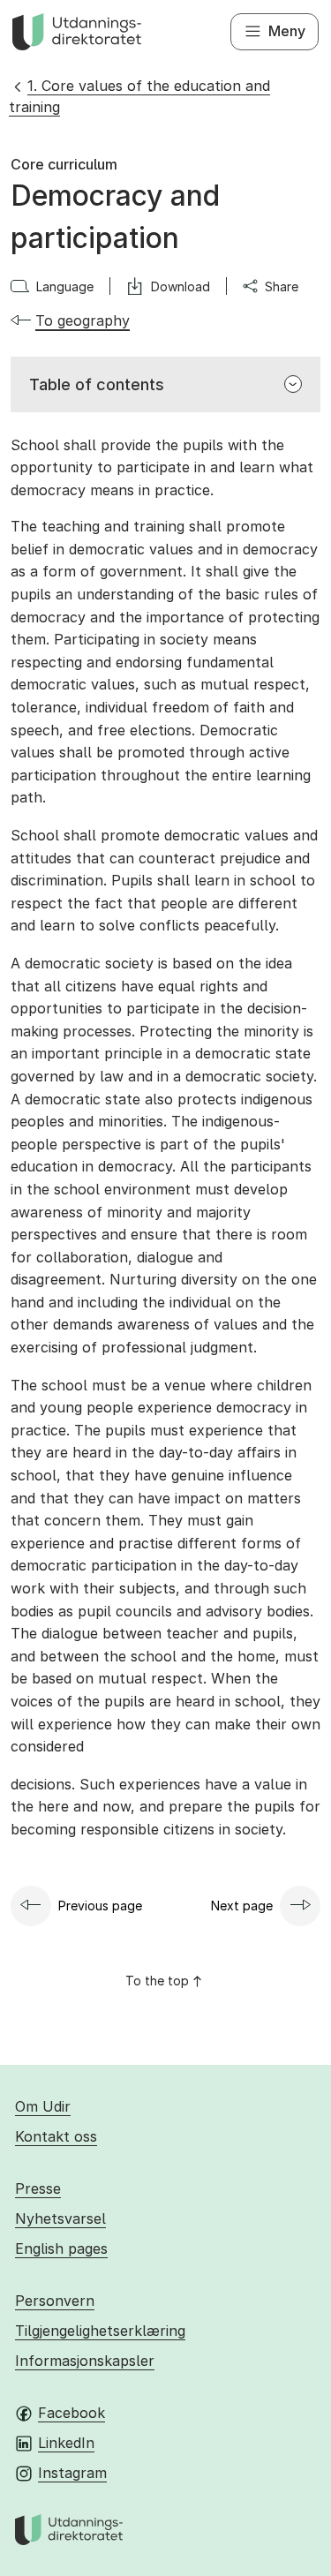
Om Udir (43, 2106)
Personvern (55, 2301)
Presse (38, 2188)
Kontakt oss (56, 2136)
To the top (157, 1981)
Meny (287, 31)
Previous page (100, 1906)
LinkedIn (66, 2443)
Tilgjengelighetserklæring (100, 2331)
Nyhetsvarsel (60, 2218)
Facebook (71, 2413)
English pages (61, 2248)
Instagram (72, 2473)
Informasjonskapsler (85, 2361)
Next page (242, 1906)
